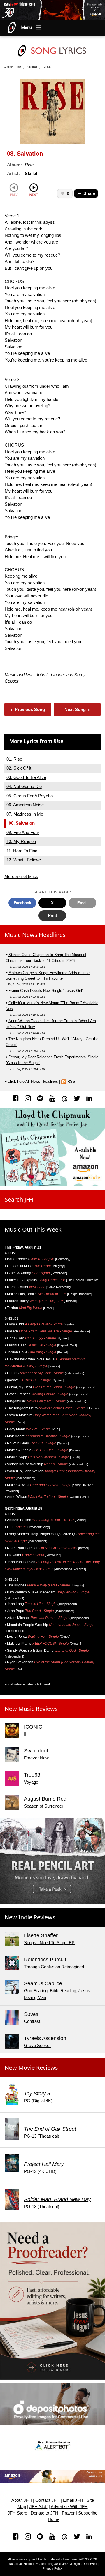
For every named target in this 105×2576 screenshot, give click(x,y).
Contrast (32, 2021)
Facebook (22, 903)
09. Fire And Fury (23, 832)
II (25, 1734)
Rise (47, 67)
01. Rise (14, 759)
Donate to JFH (44, 2513)
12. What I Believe (24, 860)
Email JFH (73, 2500)
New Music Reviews (31, 1709)
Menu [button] (27, 27)
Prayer (68, 2513)
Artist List (13, 67)
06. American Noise (25, 805)
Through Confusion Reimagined (54, 1967)
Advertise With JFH (69, 2507)
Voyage (31, 1782)
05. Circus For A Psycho (30, 796)
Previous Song (28, 709)
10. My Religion (21, 841)
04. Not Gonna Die (24, 786)
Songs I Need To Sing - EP (49, 1943)
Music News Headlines (35, 935)
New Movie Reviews (31, 2068)
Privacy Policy (53, 2568)
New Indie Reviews (30, 1917)
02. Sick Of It (19, 768)
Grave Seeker (37, 2045)
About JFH (22, 2500)
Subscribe (88, 2513)
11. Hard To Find (22, 851)
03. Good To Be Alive (26, 777)
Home (54, 2519)
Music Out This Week (33, 1229)
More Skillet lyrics (21, 876)
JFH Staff (38, 2507)
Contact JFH (47, 2500)
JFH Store (17, 2513)
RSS (71, 1081)
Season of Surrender (44, 1806)
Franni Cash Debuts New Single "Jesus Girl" (46, 991)
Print (52, 915)
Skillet (32, 67)
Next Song (77, 709)
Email (83, 903)
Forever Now (36, 1758)
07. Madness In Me (25, 814)
